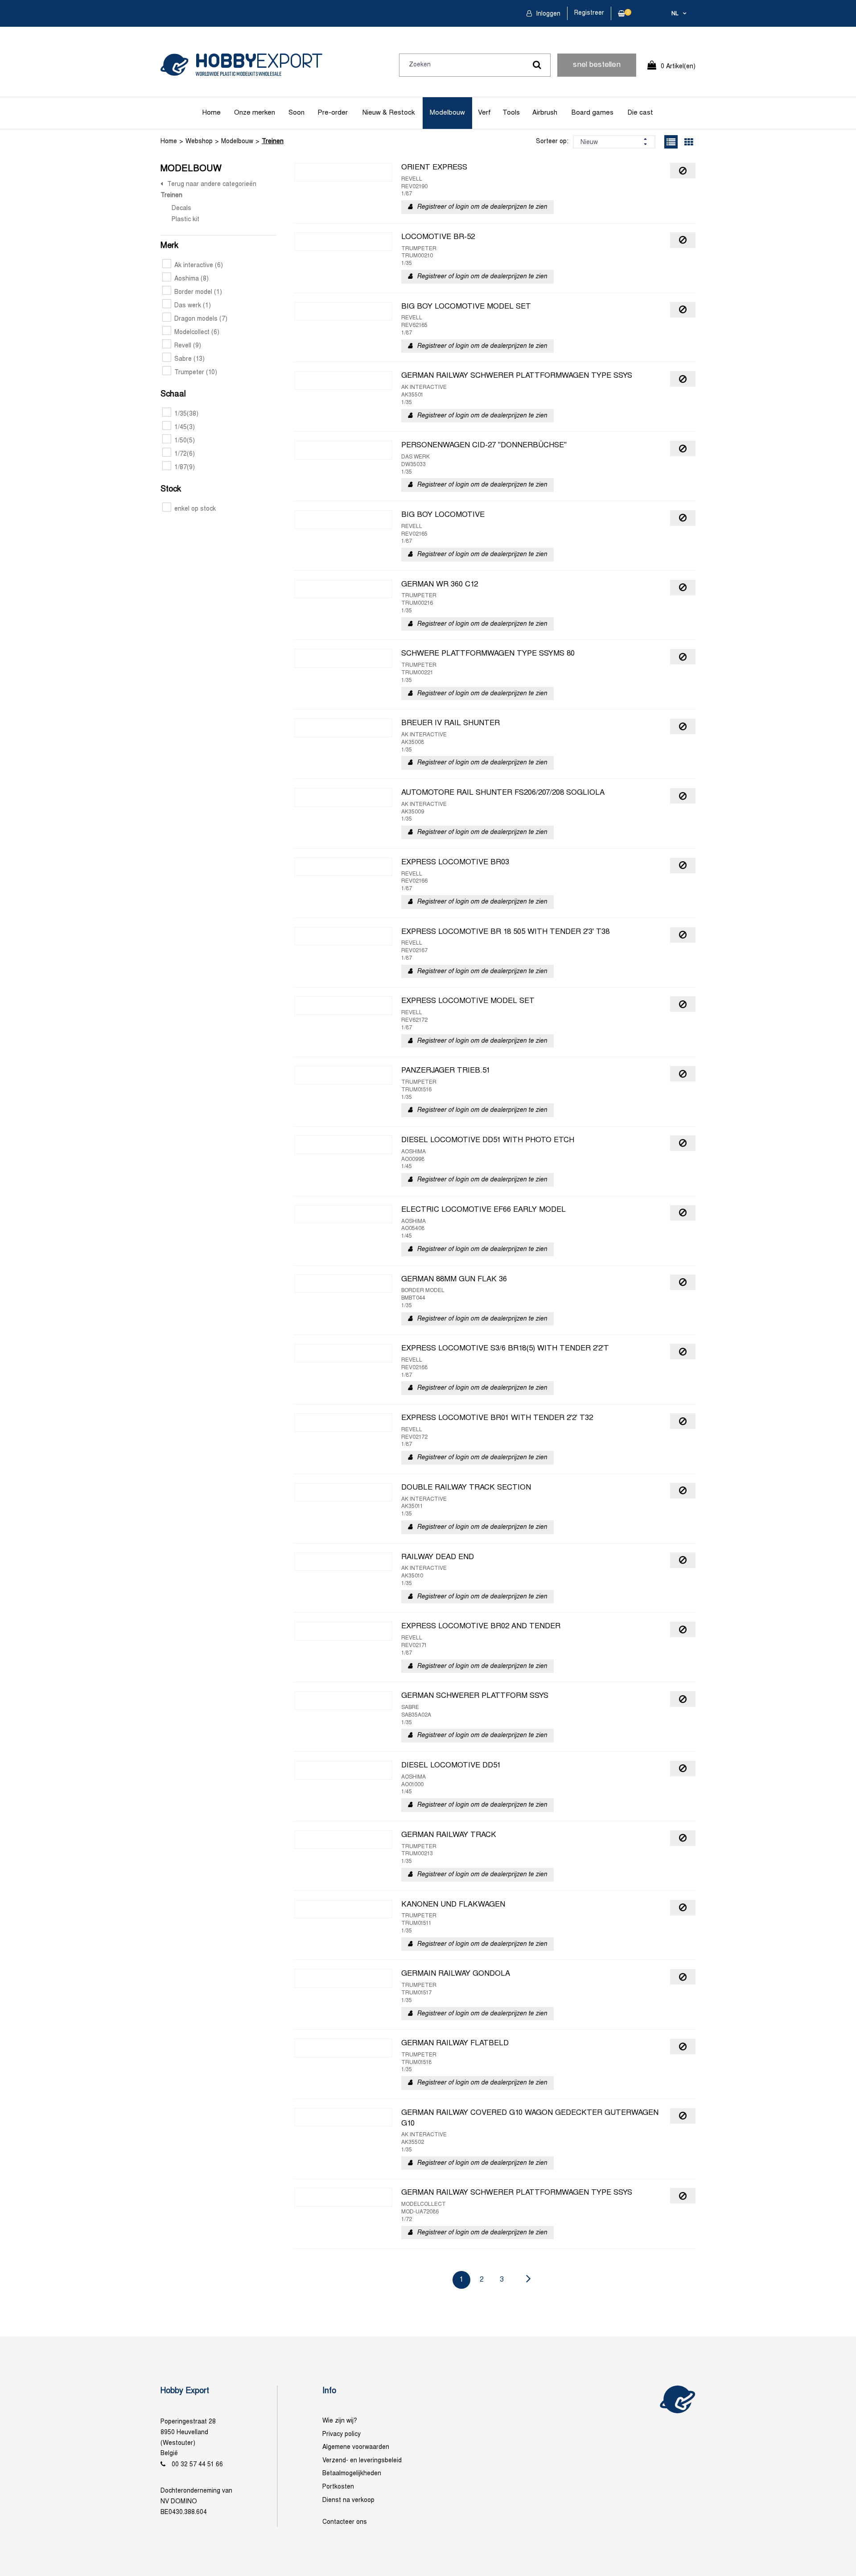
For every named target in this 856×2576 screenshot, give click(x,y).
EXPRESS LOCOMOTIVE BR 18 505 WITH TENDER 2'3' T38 (505, 932)
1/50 (185, 441)
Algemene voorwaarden (356, 2447)
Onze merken (255, 113)
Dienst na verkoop (348, 2500)
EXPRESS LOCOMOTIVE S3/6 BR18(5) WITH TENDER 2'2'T (505, 1349)
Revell (188, 346)
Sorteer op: (552, 142)
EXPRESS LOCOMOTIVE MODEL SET (468, 1001)
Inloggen (547, 14)
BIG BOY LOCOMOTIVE (443, 515)
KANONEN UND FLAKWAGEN (453, 1905)
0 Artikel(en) (678, 67)
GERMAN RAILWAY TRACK (449, 1835)
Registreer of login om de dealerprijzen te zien (482, 207)
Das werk (193, 306)
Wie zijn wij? (340, 2421)
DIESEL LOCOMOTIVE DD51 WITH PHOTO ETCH (488, 1140)
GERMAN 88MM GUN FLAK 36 (454, 1280)
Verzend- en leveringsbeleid (362, 2461)
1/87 (185, 468)
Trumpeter (196, 373)
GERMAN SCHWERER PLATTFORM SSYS (475, 1696)
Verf (484, 113)
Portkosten (338, 2487)
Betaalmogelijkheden (352, 2474)
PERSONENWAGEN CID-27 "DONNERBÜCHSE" (484, 446)
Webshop (199, 142)
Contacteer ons (345, 2522)
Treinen (273, 142)
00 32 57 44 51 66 (197, 2465)
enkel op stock (195, 509)
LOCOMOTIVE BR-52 (438, 237)
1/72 (185, 454)
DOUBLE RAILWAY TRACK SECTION (466, 1488)
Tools (511, 113)
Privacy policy (342, 2434)
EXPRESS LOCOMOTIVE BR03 (455, 863)
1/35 (186, 414)
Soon (296, 113)
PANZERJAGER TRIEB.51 (446, 1071)
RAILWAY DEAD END (438, 1557)
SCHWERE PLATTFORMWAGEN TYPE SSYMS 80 (488, 654)
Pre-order (333, 113)
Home (212, 113)
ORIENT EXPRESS (434, 168)
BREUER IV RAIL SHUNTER (451, 723)
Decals (181, 208)
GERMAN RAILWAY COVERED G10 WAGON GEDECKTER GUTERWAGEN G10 (530, 2118)
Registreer (589, 13)
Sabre (189, 359)
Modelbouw (447, 113)
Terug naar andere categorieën (212, 184)
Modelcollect (197, 332)
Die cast (640, 113)
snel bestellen (597, 65)
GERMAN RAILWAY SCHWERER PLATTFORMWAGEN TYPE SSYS (517, 376)
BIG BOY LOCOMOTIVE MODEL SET (466, 307)
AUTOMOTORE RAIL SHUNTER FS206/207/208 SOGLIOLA (503, 793)
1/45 (185, 427)
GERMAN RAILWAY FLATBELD (455, 2043)
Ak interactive (199, 266)
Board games (593, 113)
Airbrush (545, 113)
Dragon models (201, 319)
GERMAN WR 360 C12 (440, 585)
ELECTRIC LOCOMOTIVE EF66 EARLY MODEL (484, 1210)
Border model (198, 292)
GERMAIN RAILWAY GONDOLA (456, 1974)
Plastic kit (185, 220)
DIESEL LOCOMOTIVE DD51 (451, 1766)
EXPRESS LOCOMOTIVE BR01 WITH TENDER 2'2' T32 (497, 1418)
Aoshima (191, 279)
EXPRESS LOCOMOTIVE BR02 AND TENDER (481, 1627)
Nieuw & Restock (389, 113)
